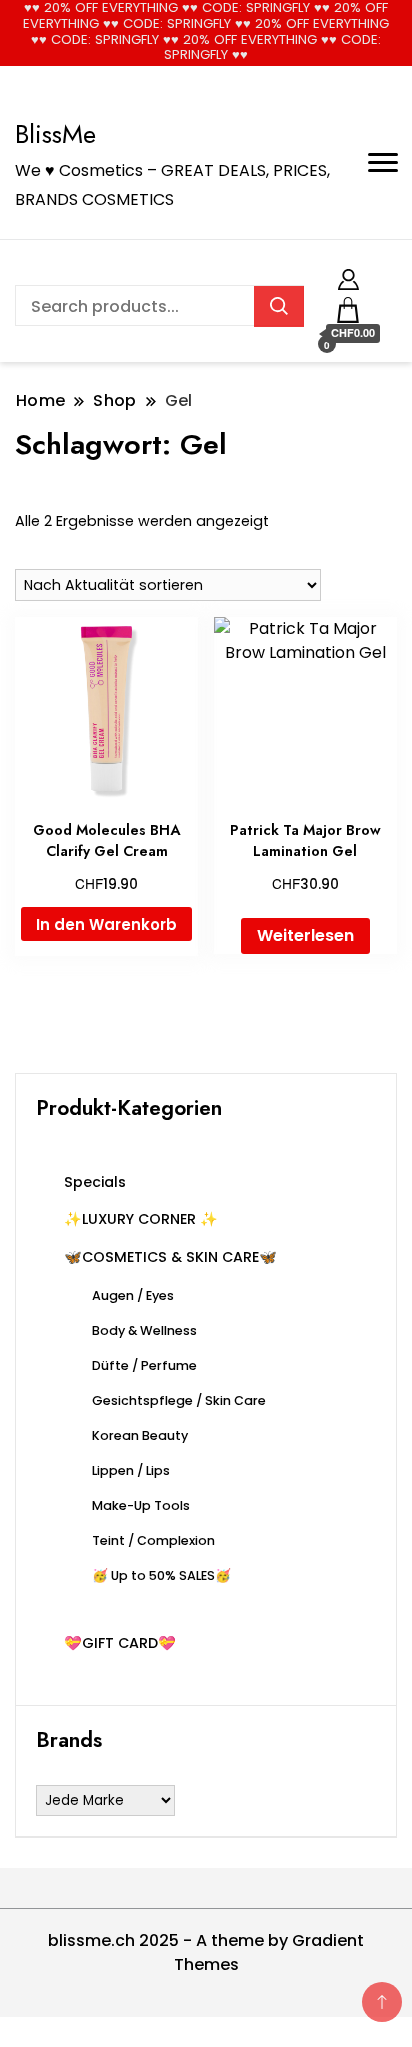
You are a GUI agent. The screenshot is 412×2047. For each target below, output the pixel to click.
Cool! (336, 32)
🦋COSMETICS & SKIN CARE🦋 (170, 1257)
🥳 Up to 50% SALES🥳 (161, 1575)
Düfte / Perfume (144, 1365)
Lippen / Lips (131, 1470)
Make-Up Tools (141, 1505)
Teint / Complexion (153, 1540)
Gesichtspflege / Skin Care (179, 1400)
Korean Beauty (140, 1435)
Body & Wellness (144, 1330)
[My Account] (348, 276)
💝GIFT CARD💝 (120, 1643)
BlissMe (55, 134)
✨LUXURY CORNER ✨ (141, 1219)
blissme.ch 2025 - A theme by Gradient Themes (206, 1952)
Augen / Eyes (133, 1295)
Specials (95, 1182)
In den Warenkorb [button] (106, 924)
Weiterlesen (305, 935)
